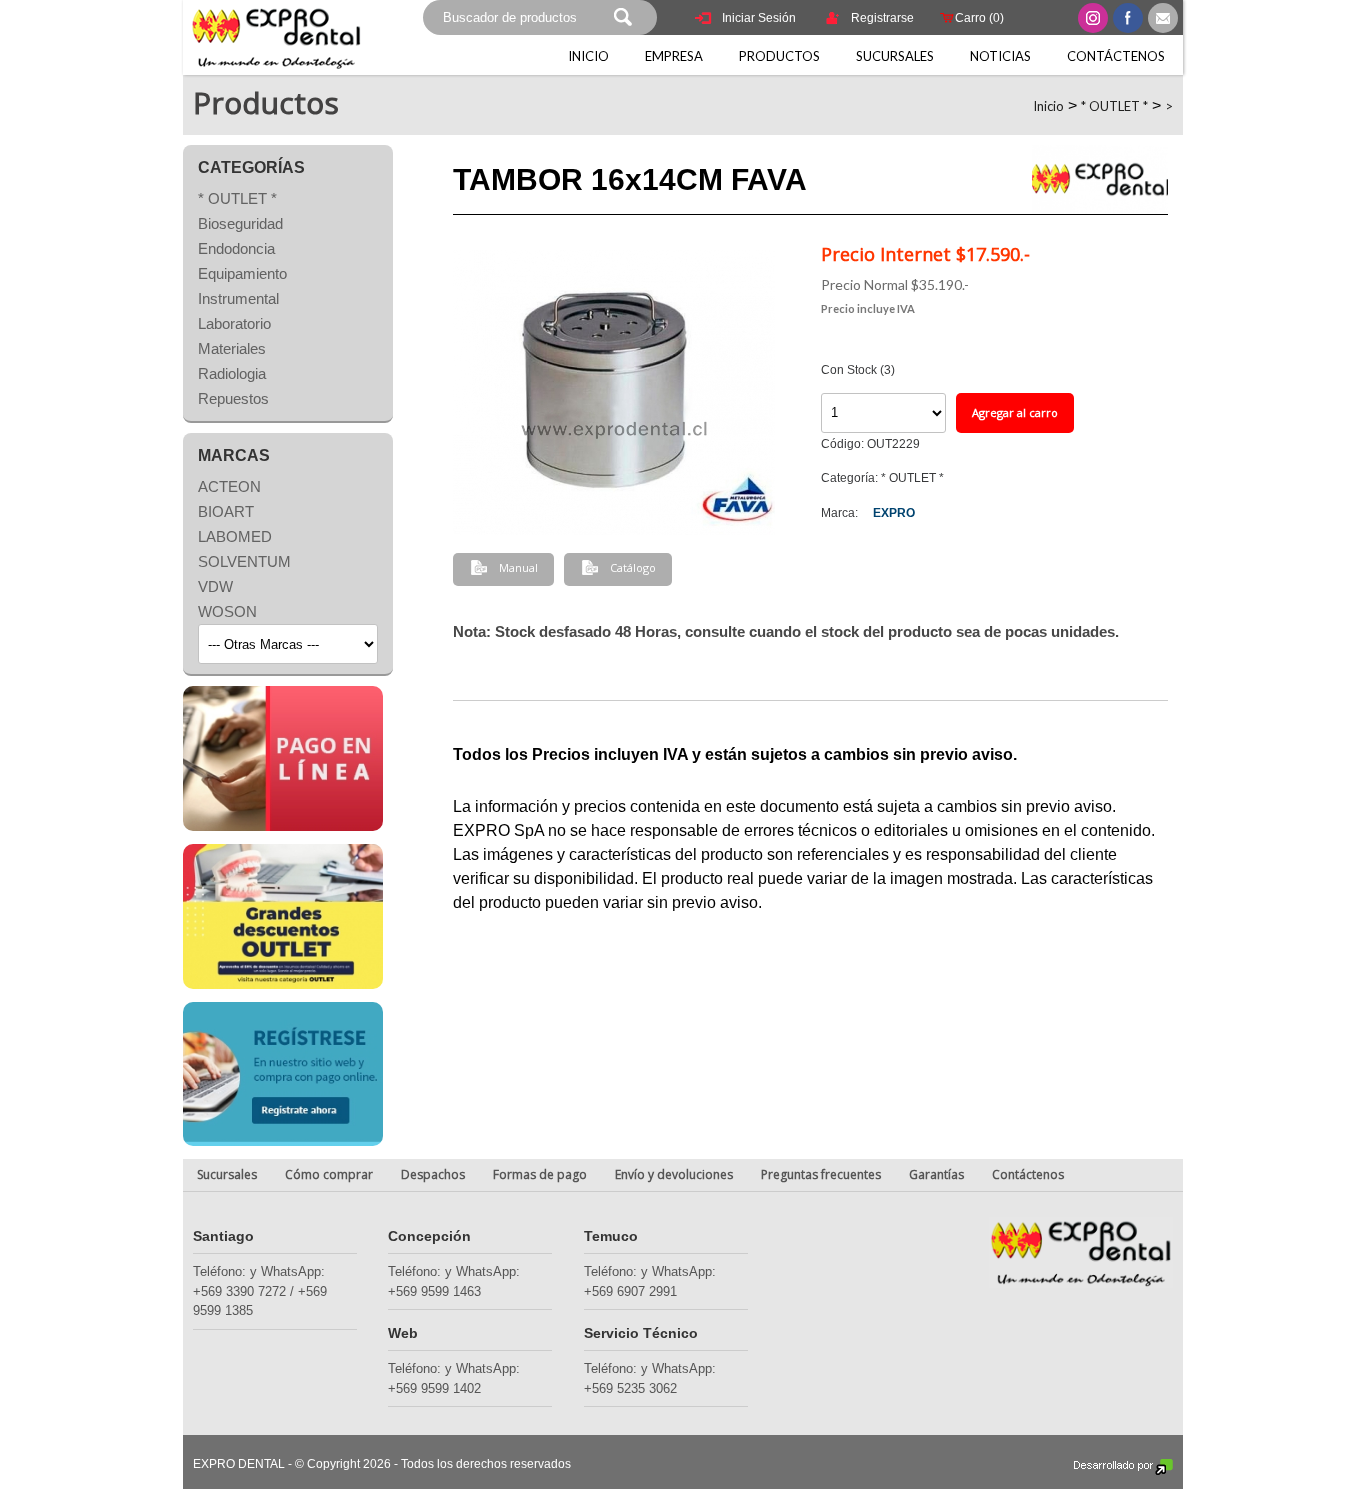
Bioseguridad (240, 223)
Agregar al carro (1015, 412)
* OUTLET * (1114, 106)
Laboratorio (234, 323)
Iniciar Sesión (759, 18)
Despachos (433, 1174)
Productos (779, 56)
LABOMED (235, 536)
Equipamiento (242, 273)
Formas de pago (540, 1174)
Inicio (588, 56)
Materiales (232, 348)
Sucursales (895, 56)
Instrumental (238, 298)
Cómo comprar (329, 1174)
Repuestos (233, 398)
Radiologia (232, 373)
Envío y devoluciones (674, 1174)
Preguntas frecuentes (821, 1174)
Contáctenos (1116, 56)
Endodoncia (236, 248)
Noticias (1000, 56)
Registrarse (882, 18)
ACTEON (229, 486)
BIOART (226, 511)
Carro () (979, 18)
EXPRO (894, 513)
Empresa (674, 56)
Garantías (936, 1174)
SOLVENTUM (244, 561)
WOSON (227, 611)
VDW (215, 586)
